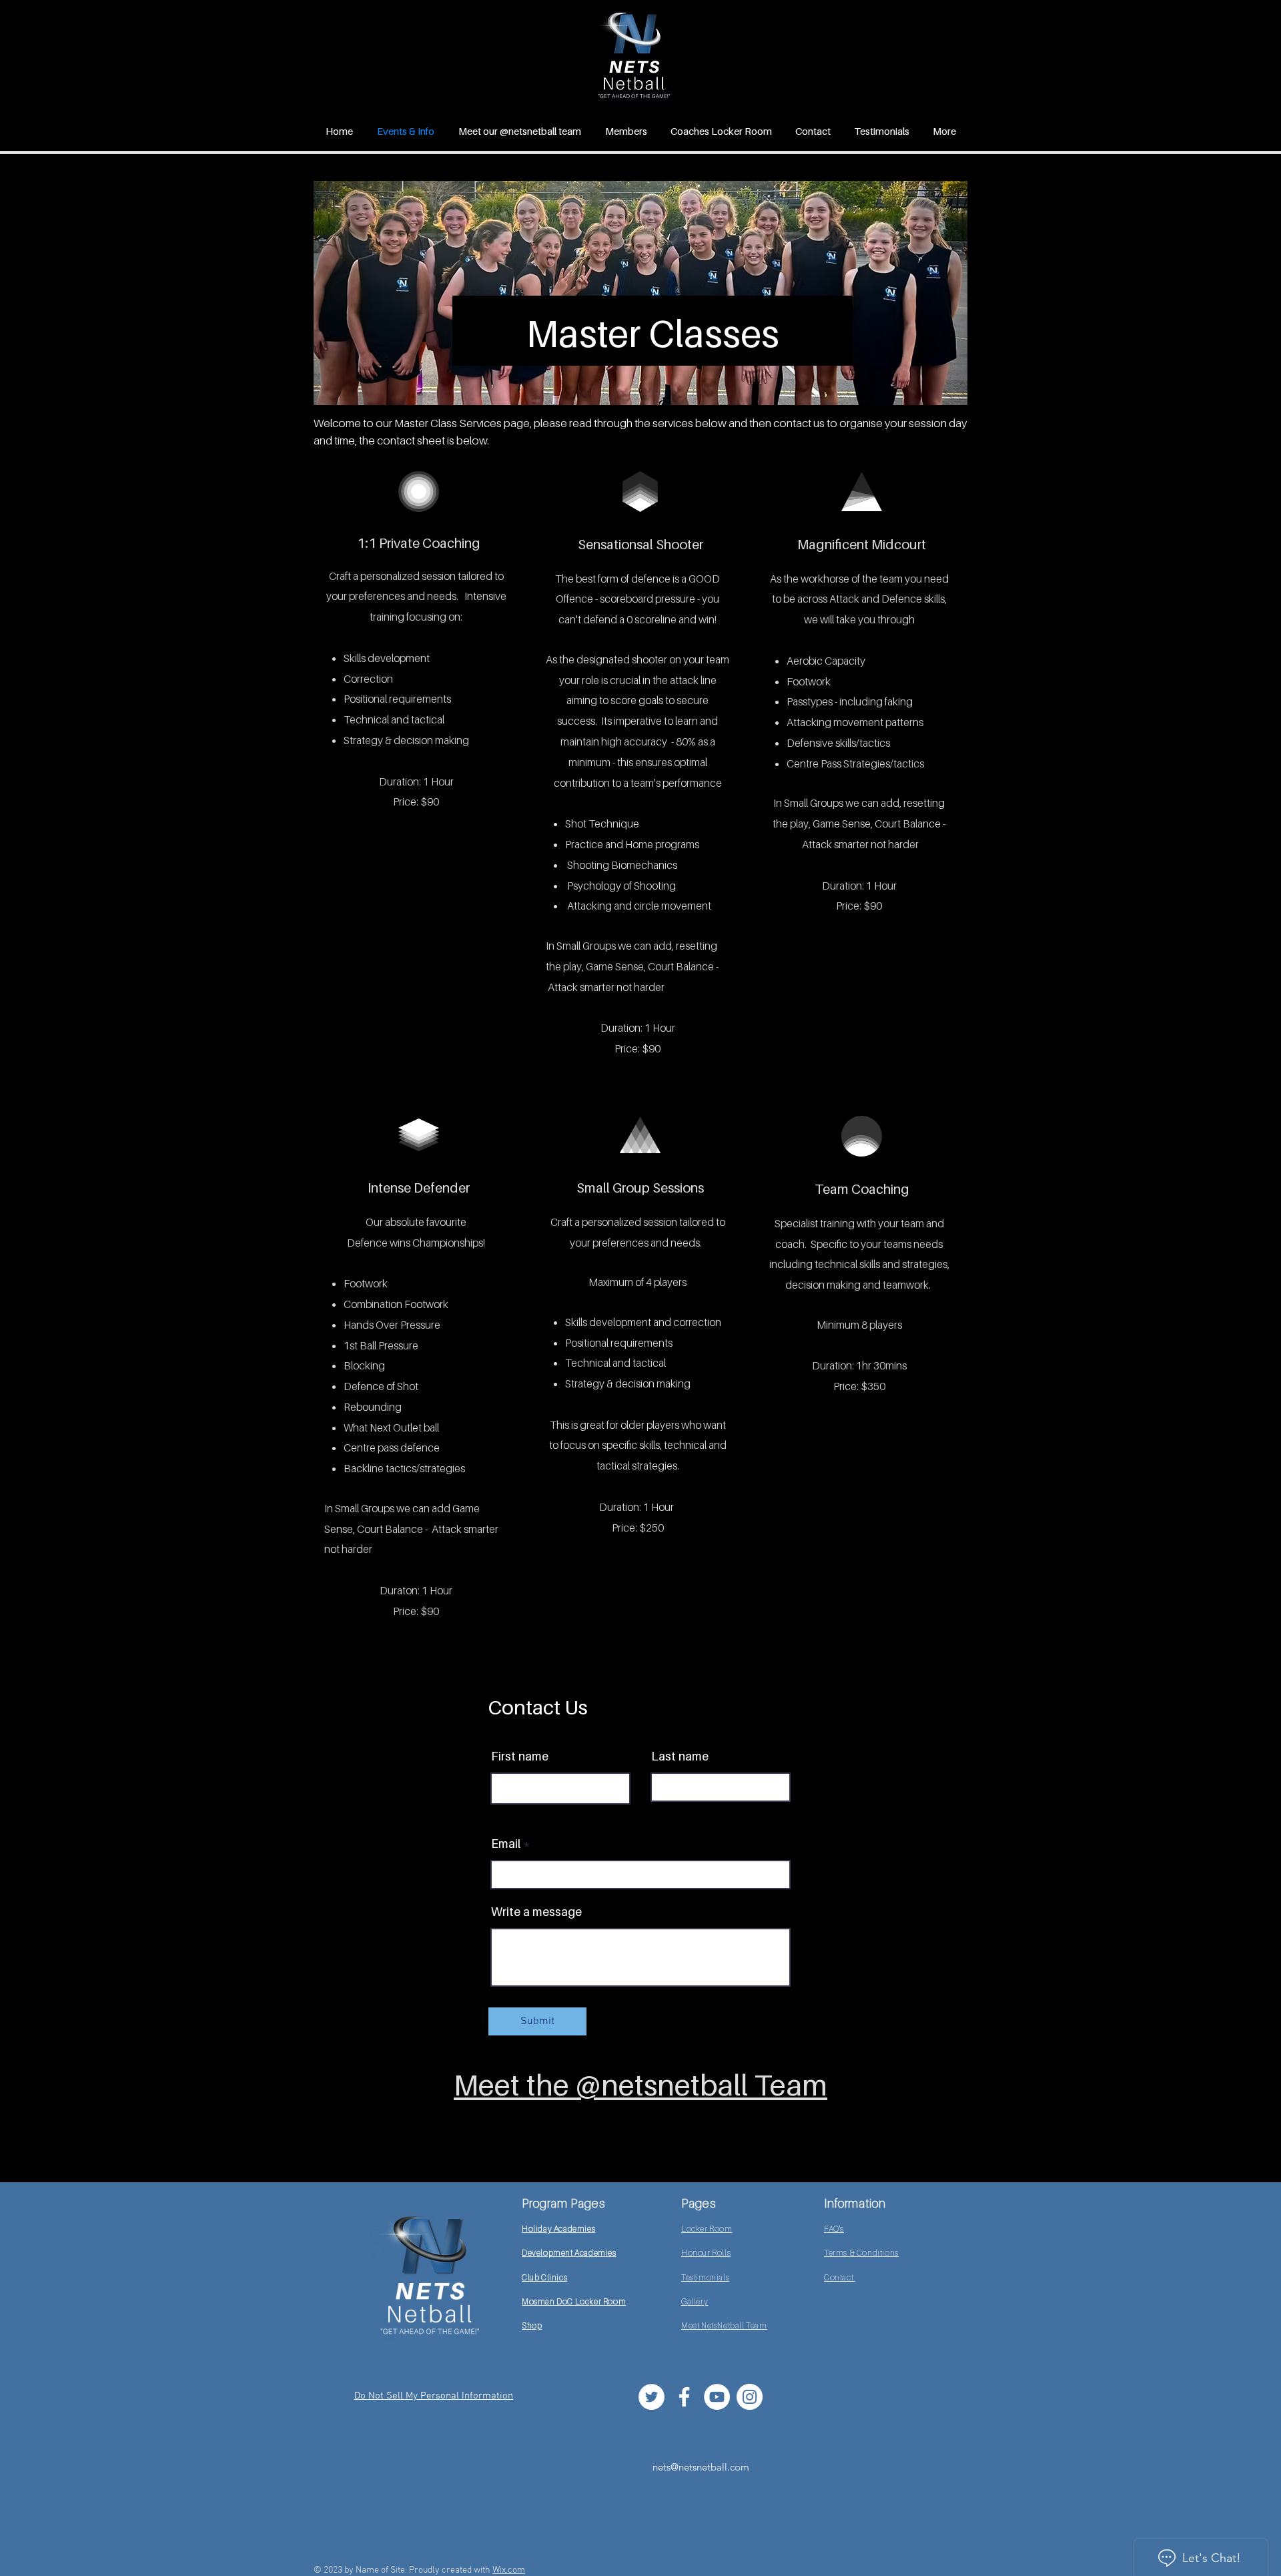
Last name (680, 1756)
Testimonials (705, 2277)
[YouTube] (717, 2397)
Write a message (536, 1912)
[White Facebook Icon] (684, 2397)
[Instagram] (750, 2397)
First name (520, 1756)
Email (506, 1844)
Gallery (695, 2301)
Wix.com (509, 2570)
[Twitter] (652, 2397)
